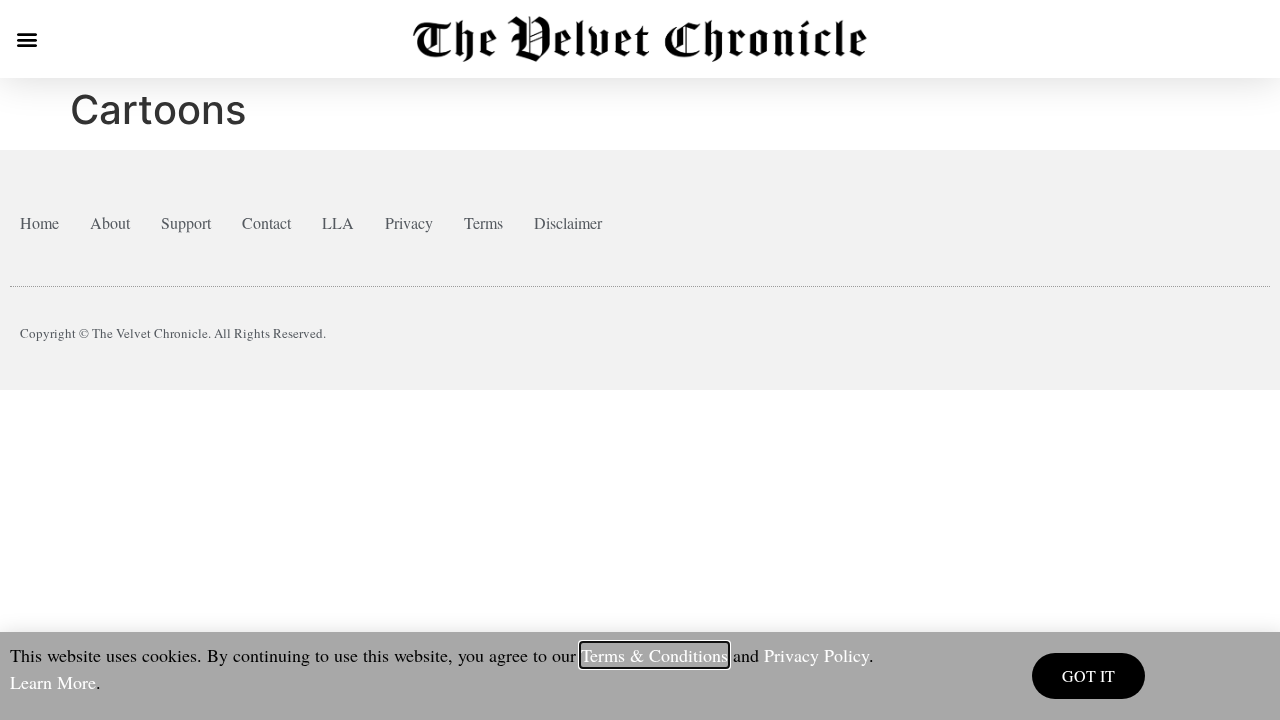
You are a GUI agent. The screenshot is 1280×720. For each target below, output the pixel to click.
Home (39, 222)
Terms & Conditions (654, 655)
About (110, 222)
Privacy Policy (816, 655)
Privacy (409, 222)
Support (186, 222)
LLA (338, 222)
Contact (266, 222)
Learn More (53, 682)
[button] (26, 39)
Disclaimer (568, 222)
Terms (483, 222)
